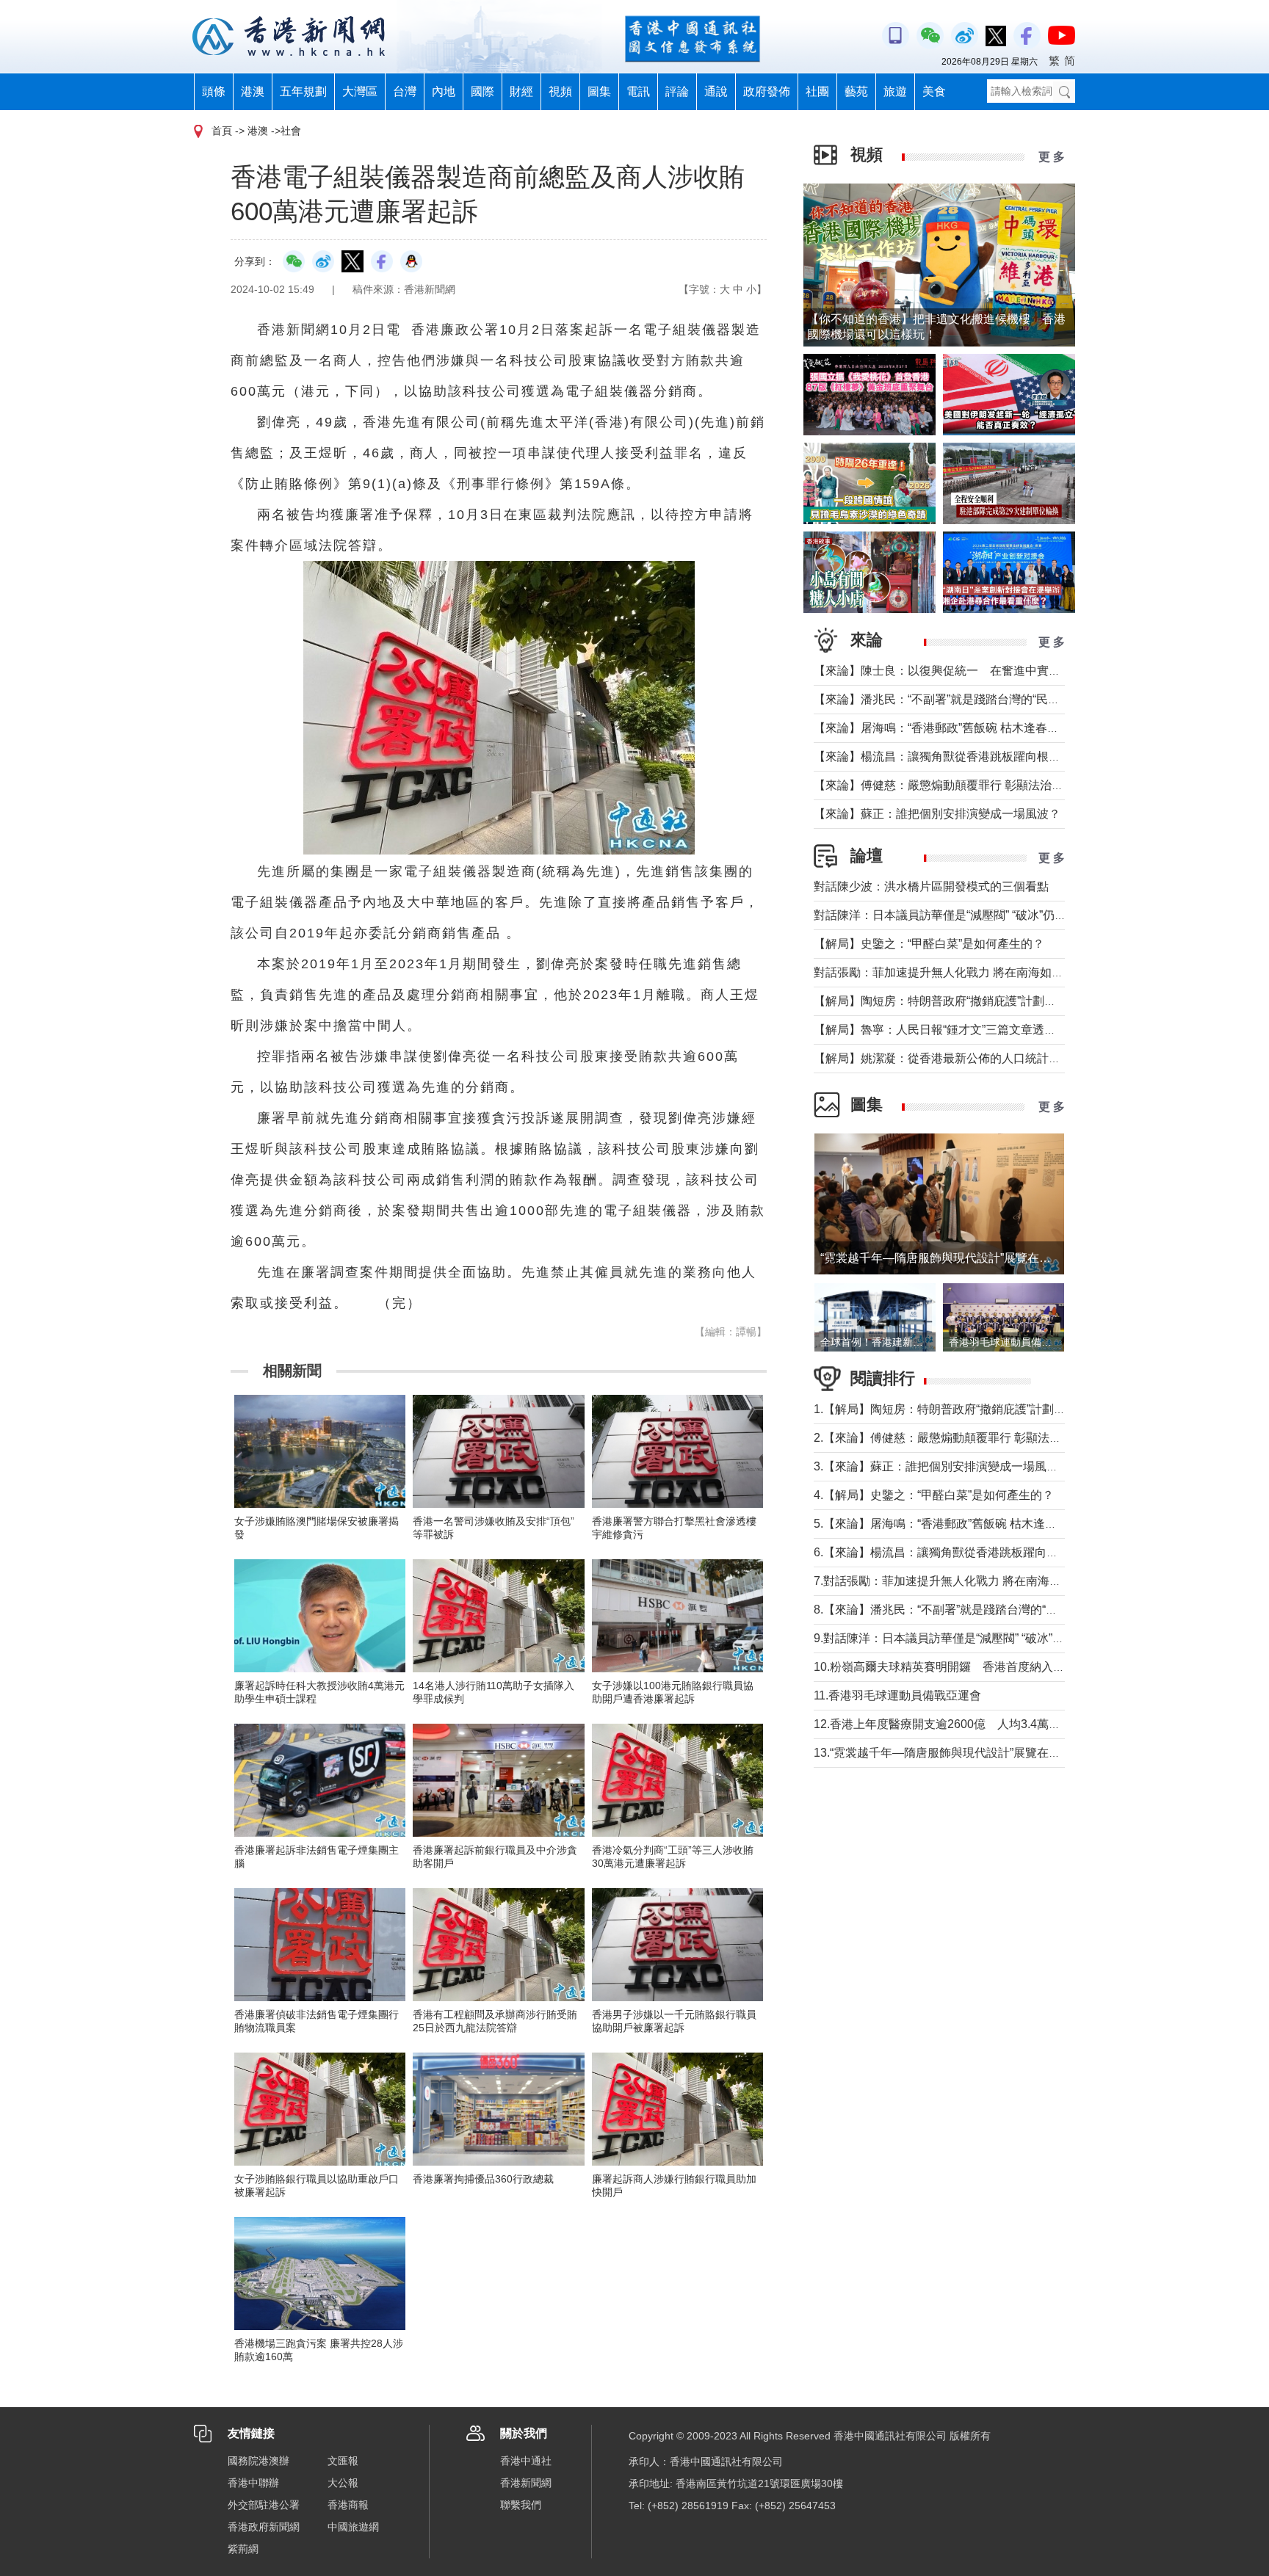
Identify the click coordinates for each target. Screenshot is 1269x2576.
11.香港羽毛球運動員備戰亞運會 (897, 1695)
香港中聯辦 (253, 2483)
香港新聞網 (526, 2483)
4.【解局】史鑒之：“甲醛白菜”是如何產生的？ (934, 1495)
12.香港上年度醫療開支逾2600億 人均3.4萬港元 (943, 1724)
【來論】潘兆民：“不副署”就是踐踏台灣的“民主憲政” (950, 699)
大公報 (343, 2483)
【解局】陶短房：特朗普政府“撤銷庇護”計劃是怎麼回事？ (964, 1001)
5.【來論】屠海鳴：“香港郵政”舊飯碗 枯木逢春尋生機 (953, 1524)
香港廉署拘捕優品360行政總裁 (483, 2179)
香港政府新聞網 (264, 2527)
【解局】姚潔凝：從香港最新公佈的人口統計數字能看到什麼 (972, 1058)
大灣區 (360, 91)
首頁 (222, 131)
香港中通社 (526, 2461)
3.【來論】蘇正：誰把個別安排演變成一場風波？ (942, 1466)
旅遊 (895, 91)
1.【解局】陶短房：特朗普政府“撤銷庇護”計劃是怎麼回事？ (969, 1409)
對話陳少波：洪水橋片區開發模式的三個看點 (931, 886)
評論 (677, 91)
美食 (934, 91)
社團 (817, 91)
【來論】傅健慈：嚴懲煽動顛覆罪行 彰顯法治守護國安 (956, 785)
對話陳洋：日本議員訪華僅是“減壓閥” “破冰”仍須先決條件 (963, 915)
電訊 (638, 91)
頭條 (214, 91)
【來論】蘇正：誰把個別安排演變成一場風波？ (937, 814)
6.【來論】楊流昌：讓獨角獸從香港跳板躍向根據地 (948, 1552)
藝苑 (856, 91)
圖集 (599, 91)
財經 (521, 91)
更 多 (1052, 157)
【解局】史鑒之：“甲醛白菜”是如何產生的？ (929, 944)
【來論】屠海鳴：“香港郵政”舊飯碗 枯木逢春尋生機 (948, 728)
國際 (482, 91)
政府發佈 (767, 91)
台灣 (405, 91)
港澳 (253, 91)
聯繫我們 (521, 2505)
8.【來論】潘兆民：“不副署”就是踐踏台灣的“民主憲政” (955, 1610)
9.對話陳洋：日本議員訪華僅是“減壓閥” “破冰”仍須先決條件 (968, 1638)
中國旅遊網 (353, 2527)
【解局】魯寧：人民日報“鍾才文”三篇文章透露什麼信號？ (964, 1030)
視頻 (560, 91)
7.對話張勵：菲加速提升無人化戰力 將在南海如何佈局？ (961, 1581)
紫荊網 (243, 2549)
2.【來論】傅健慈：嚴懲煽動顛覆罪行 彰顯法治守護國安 (961, 1438)
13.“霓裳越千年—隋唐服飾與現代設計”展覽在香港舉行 (955, 1753)
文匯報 (343, 2461)
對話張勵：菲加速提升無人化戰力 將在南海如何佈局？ (956, 972)
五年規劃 (303, 91)
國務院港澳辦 (258, 2461)
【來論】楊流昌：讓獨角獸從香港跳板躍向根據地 (943, 757)
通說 (716, 91)
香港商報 (348, 2505)
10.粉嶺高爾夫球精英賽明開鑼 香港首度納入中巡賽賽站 (963, 1667)
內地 (444, 91)
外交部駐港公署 (264, 2505)
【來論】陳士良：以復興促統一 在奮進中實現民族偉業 (961, 671)
